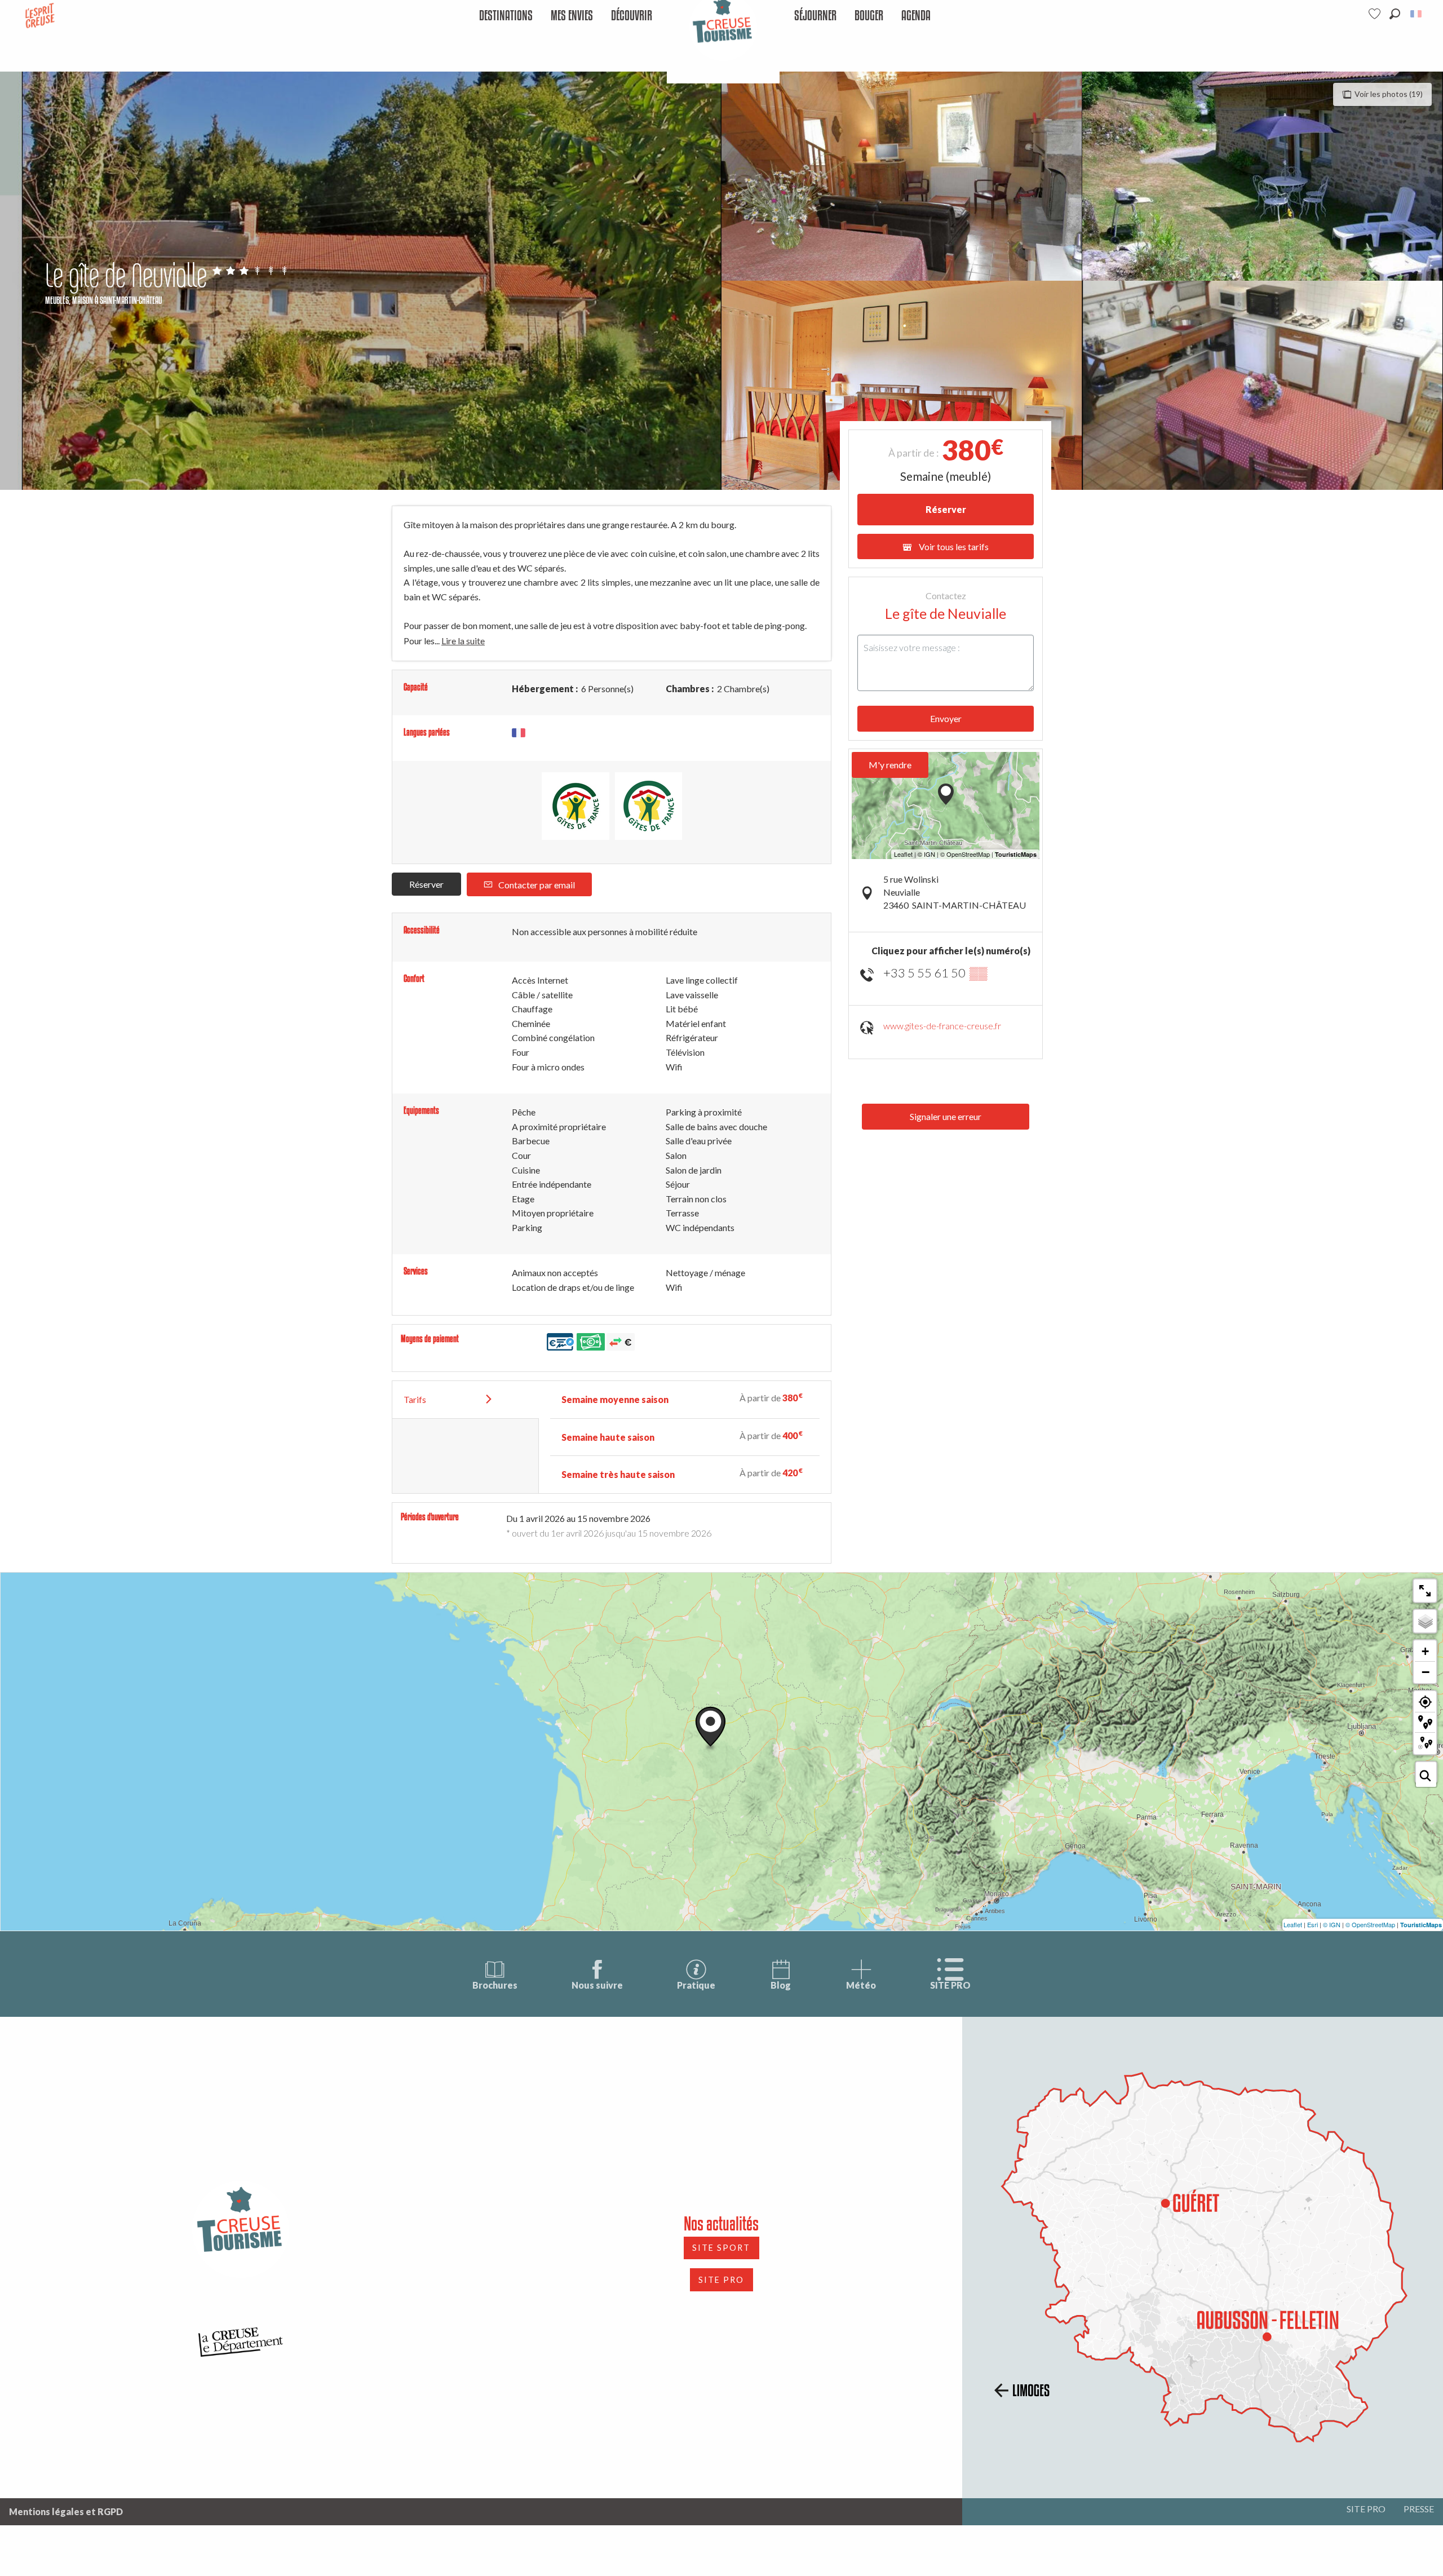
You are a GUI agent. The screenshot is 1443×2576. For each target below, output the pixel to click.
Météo (861, 1985)
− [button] (1426, 1672)
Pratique (696, 1985)
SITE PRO (950, 1985)
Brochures (495, 1985)
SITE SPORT (721, 2248)
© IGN (1332, 1924)
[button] (1395, 14)
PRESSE (1419, 2509)
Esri (1313, 1924)
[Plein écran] (1425, 1591)
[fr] (1417, 14)
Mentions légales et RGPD (66, 2511)
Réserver (426, 884)
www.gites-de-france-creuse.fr (942, 1026)
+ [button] (1425, 1651)
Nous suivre (597, 1985)
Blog (781, 1985)
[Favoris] (1376, 14)
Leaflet (1293, 1924)
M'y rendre (890, 765)
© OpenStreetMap (1370, 1924)
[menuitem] (506, 16)
